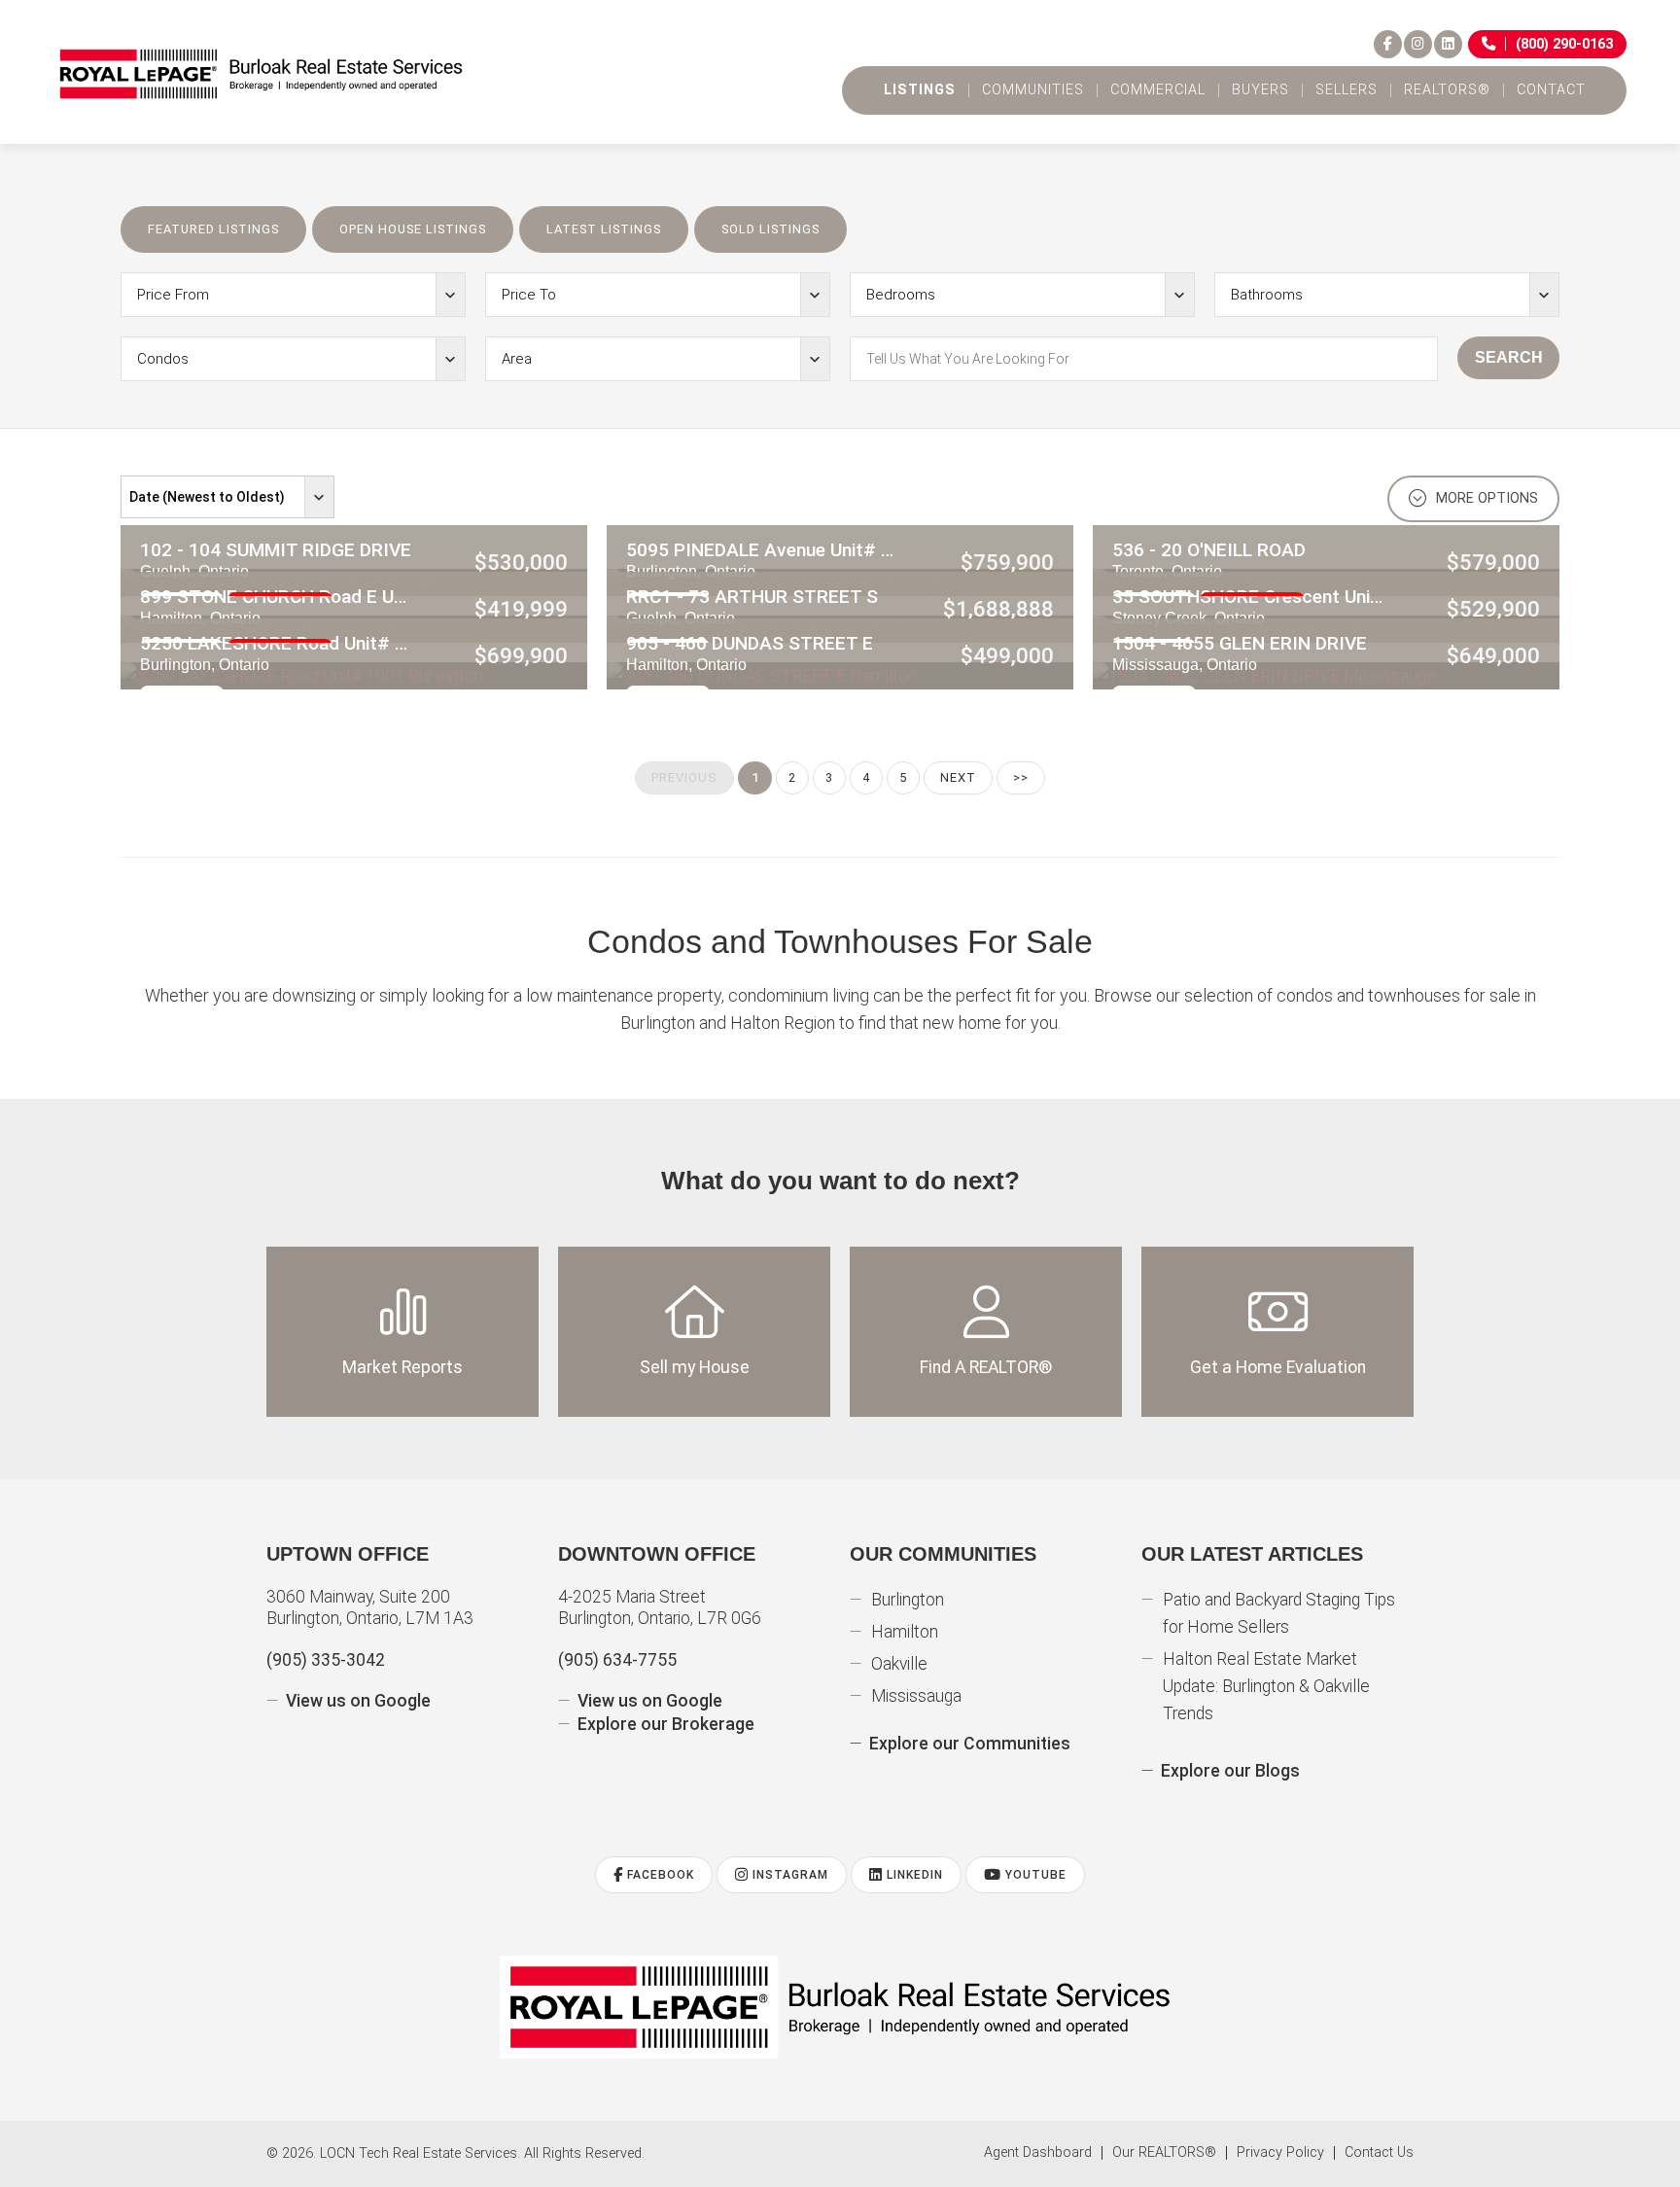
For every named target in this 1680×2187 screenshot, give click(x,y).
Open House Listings (413, 229)
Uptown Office (348, 1554)
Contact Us (1379, 2153)
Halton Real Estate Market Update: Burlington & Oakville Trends (1266, 1686)
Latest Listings (604, 229)
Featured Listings (213, 229)
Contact (1551, 90)
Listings (920, 90)
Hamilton (905, 1632)
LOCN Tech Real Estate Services (419, 2153)
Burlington (908, 1600)
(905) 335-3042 (326, 1660)
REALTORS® (1447, 90)
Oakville (899, 1664)
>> (1021, 777)
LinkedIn (913, 1875)
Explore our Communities (970, 1744)
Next (958, 777)
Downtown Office (657, 1554)
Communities (1033, 90)
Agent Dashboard (1038, 2153)
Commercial (1158, 90)
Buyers (1260, 90)
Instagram (788, 1875)
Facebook (659, 1875)
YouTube (1034, 1875)
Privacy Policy (1280, 2153)
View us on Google (358, 1701)
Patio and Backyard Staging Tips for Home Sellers (1279, 1613)
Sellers (1347, 90)
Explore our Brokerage (666, 1724)
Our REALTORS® (1164, 2153)
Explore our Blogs (1230, 1771)
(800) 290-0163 (1564, 44)
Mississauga (916, 1696)
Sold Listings (770, 229)
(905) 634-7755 (617, 1660)
